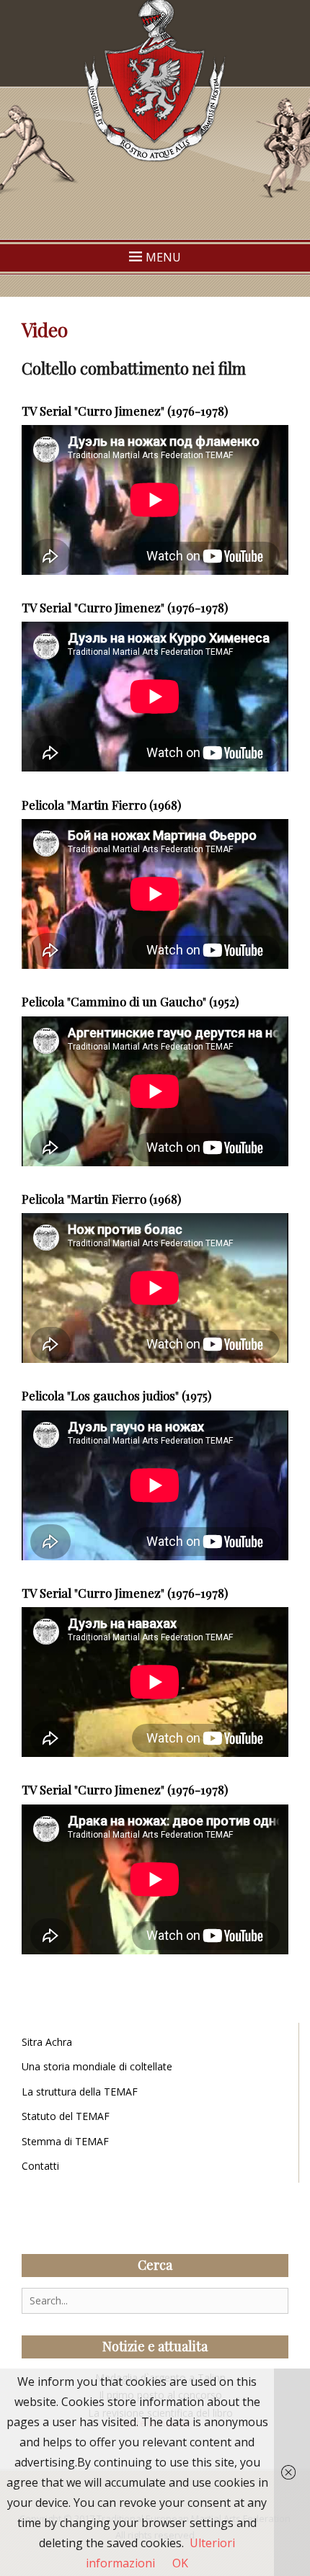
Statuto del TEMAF (66, 2116)
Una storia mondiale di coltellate (97, 2066)
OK (180, 2563)
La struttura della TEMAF (80, 2092)
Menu (163, 257)
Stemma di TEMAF (65, 2141)
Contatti (40, 2166)
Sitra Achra (47, 2042)
